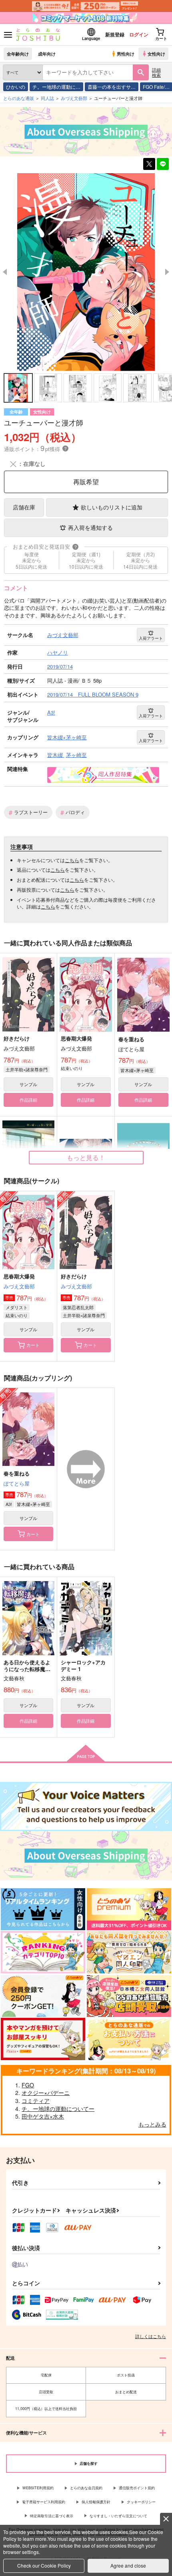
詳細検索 (156, 72)
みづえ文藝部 (19, 1286)
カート (33, 1345)
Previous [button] (5, 272)
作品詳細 (28, 1100)
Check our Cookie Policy (44, 2565)
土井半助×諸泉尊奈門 (27, 1069)
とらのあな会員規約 (86, 2488)
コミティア (36, 2101)
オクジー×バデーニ (46, 2093)
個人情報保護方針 (96, 2502)
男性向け (126, 54)
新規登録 (115, 34)
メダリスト (17, 1307)
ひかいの (16, 87)
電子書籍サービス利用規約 (44, 2502)
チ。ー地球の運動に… (56, 87)
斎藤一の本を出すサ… (112, 87)
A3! (9, 1504)
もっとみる (152, 2124)
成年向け (47, 54)
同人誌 (47, 98)
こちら (72, 860)
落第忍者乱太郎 (78, 1307)
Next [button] (167, 272)
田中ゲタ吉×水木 (43, 2116)
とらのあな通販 (19, 98)
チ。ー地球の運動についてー (58, 2109)
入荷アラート (151, 638)
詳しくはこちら (151, 2336)
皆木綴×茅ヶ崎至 (137, 1070)
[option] (86, 272)
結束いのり (17, 1315)
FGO (28, 2085)
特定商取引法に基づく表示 (52, 2516)
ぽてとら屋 (17, 1483)
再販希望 (86, 482)
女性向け (156, 54)
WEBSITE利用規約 (38, 2488)
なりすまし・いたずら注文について (118, 2516)
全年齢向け (18, 54)
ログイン (139, 34)
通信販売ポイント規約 (137, 2488)
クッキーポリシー (141, 2502)
